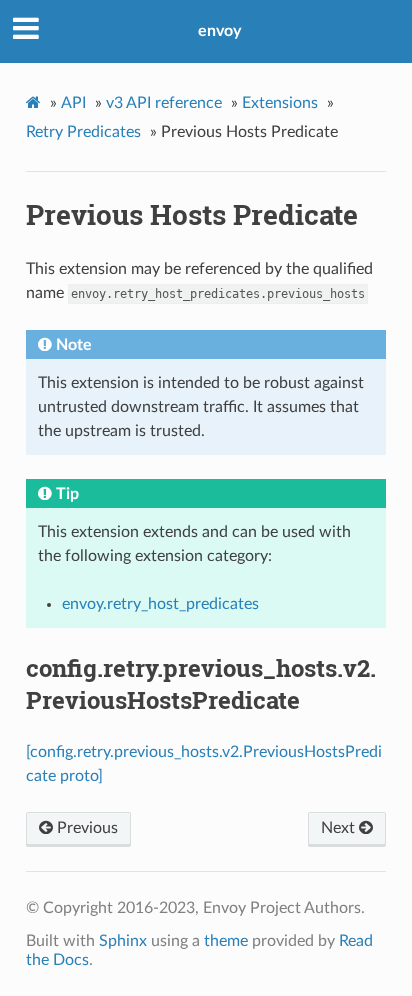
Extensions (280, 103)
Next (340, 828)
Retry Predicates (83, 132)
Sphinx (123, 941)
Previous (85, 828)
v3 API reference (164, 103)
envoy (219, 31)
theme (226, 941)
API (73, 103)
